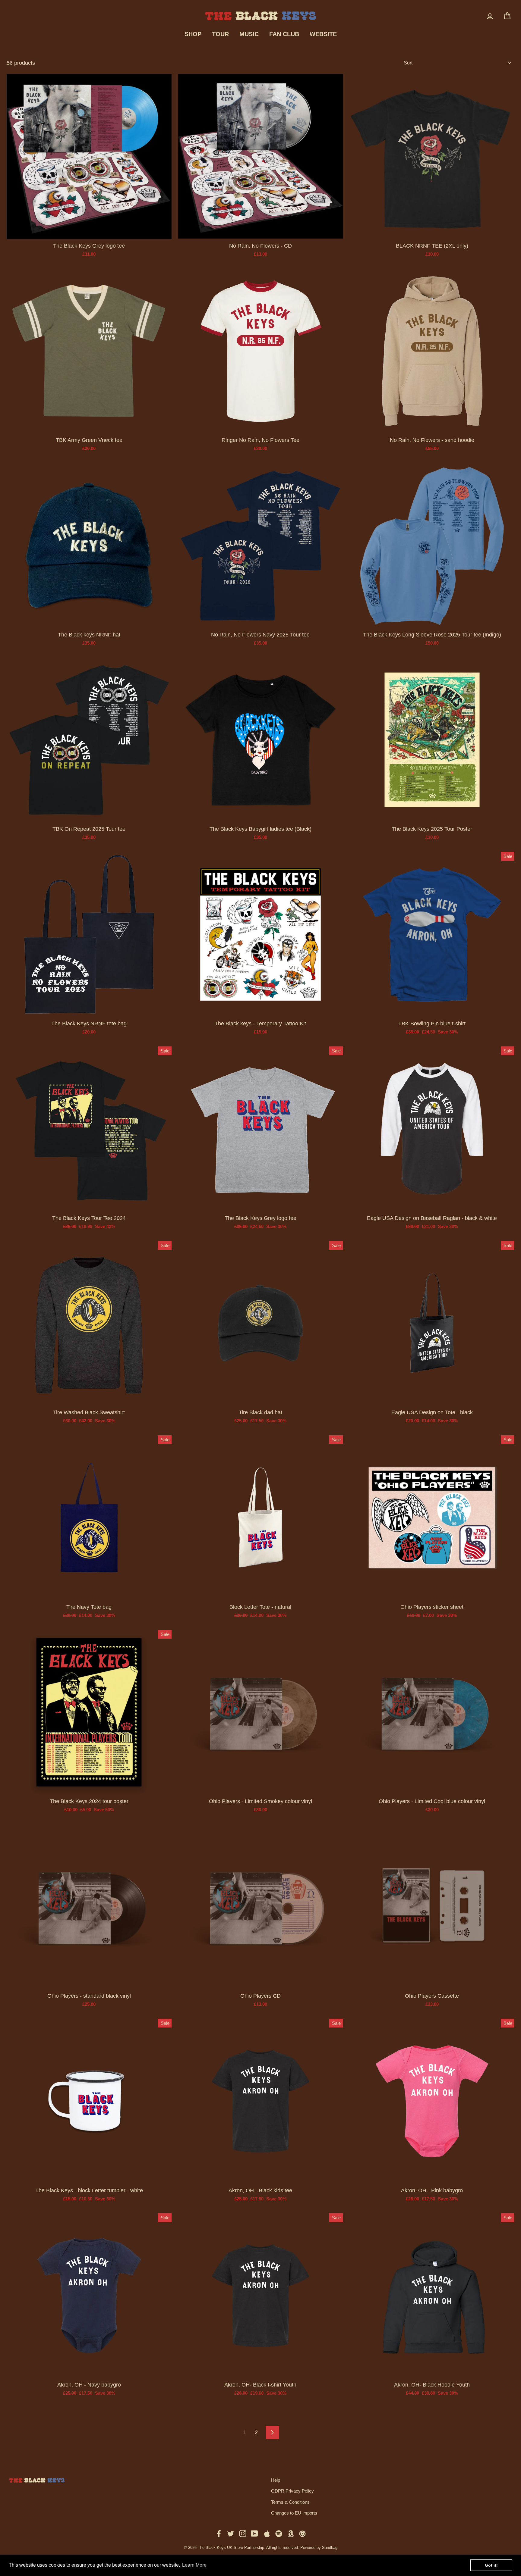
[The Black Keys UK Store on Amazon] (290, 2533)
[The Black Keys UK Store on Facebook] (219, 2533)
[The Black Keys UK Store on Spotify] (278, 2533)
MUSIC (249, 34)
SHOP (193, 34)
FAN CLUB (284, 34)
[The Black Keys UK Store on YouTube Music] (302, 2533)
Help (276, 2480)
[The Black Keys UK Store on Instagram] (243, 2533)
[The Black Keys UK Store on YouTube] (254, 2533)
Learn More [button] (194, 2565)
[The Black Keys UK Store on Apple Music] (267, 2533)
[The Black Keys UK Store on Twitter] (231, 2533)
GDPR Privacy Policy (292, 2491)
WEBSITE (323, 34)
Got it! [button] (491, 2565)
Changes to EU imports (294, 2513)
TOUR (220, 34)
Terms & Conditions (290, 2502)
